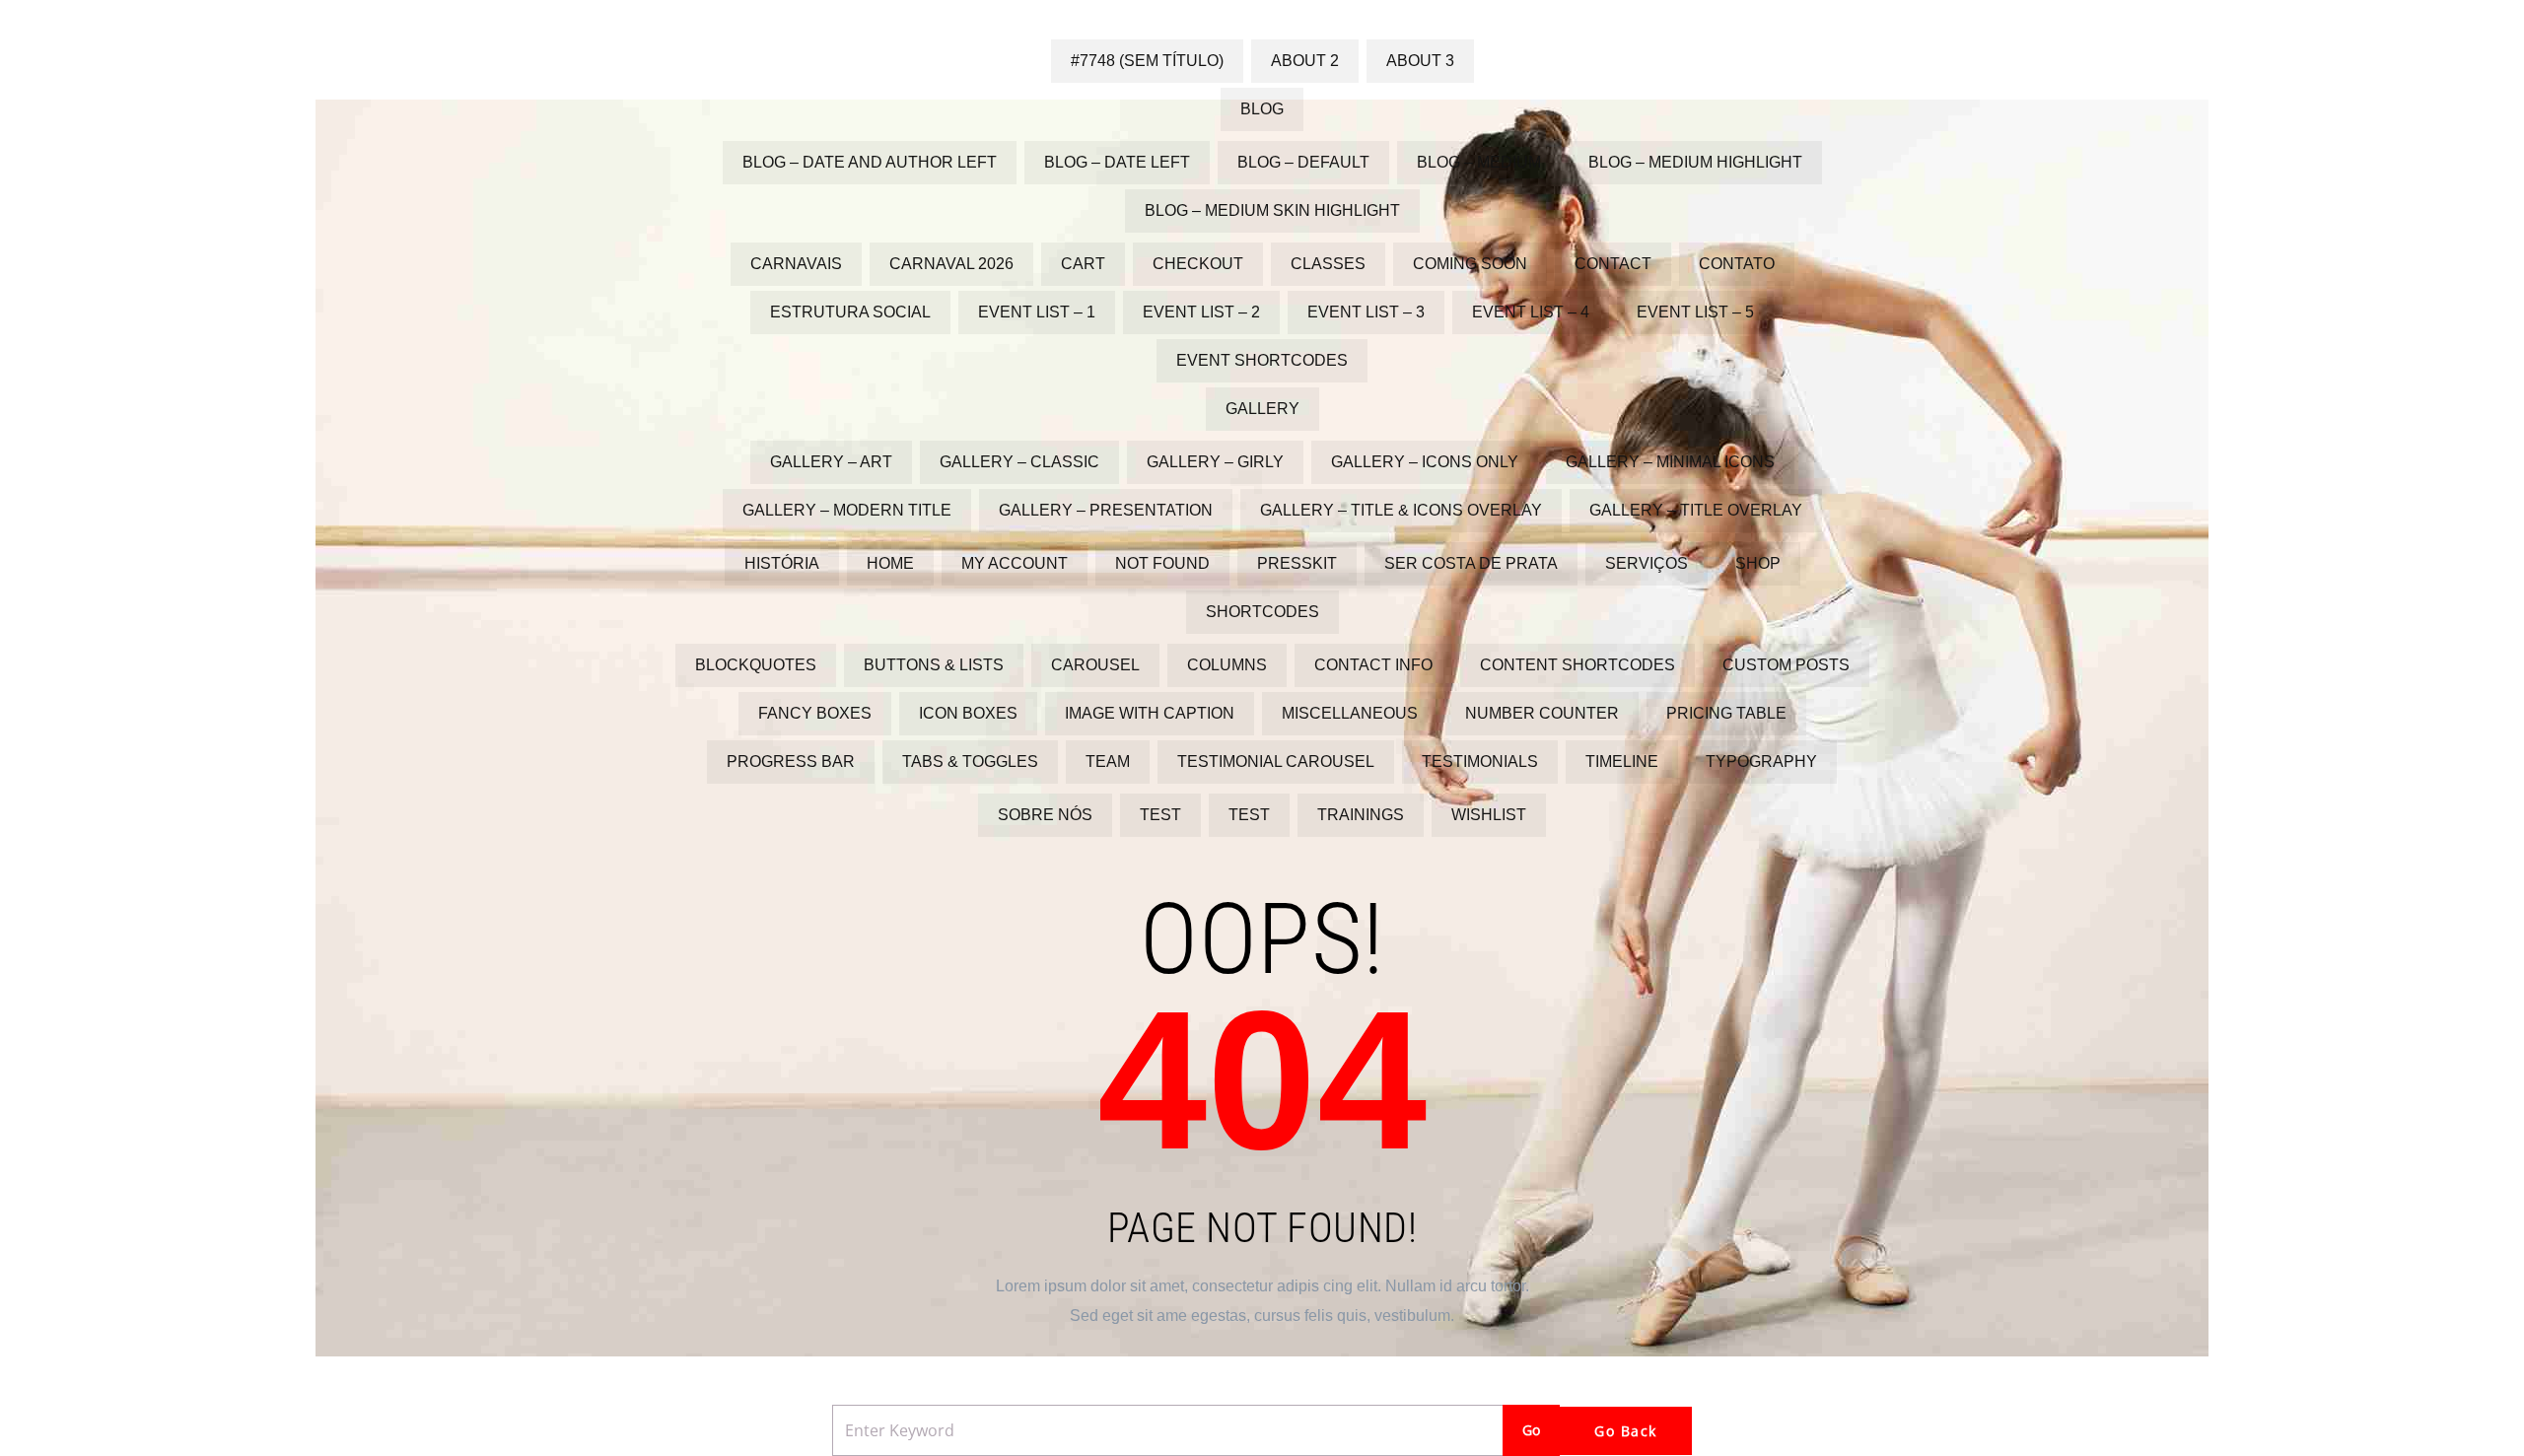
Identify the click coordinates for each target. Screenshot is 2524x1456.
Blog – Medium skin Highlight (1272, 210)
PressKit (1297, 563)
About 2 (1305, 61)
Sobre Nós (1045, 815)
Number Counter (1542, 713)
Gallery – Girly (1215, 462)
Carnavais (796, 264)
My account (1015, 563)
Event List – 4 (1531, 312)
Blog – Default (1303, 162)
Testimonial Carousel (1276, 762)
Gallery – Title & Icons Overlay (1401, 510)
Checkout (1198, 264)
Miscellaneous (1350, 713)
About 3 (1420, 61)
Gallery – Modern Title (847, 510)
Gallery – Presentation (1106, 510)
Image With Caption (1150, 713)
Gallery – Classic (1019, 462)
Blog (1262, 109)
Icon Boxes (968, 713)
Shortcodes (1262, 612)
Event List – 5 (1695, 312)
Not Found (1162, 563)
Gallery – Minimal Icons (1670, 462)
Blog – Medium (1479, 162)
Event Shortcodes (1262, 360)
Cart (1083, 264)
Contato (1737, 264)
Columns (1227, 665)
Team (1108, 762)
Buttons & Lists (934, 665)
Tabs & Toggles (970, 762)
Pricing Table (1726, 713)
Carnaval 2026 (951, 264)
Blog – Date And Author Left (870, 162)
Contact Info (1373, 665)
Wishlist (1489, 815)
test (1160, 815)
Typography (1761, 762)
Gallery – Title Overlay (1696, 510)
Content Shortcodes (1577, 665)
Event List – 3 (1366, 312)
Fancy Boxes (815, 713)
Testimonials (1480, 762)
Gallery (1262, 409)
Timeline (1622, 762)
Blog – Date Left (1117, 162)
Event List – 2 (1201, 312)
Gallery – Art (831, 462)
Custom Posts (1786, 665)
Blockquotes (756, 665)
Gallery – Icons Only (1425, 462)
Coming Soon (1470, 264)
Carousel (1095, 665)
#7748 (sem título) (1147, 61)
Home (890, 563)
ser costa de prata (1471, 563)
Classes (1328, 264)
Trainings (1361, 815)
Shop (1758, 563)
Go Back (1626, 1431)
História (782, 563)
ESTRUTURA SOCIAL (850, 312)
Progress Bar (791, 762)
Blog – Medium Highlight (1695, 162)
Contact (1613, 264)
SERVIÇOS (1647, 563)
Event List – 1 (1037, 312)
